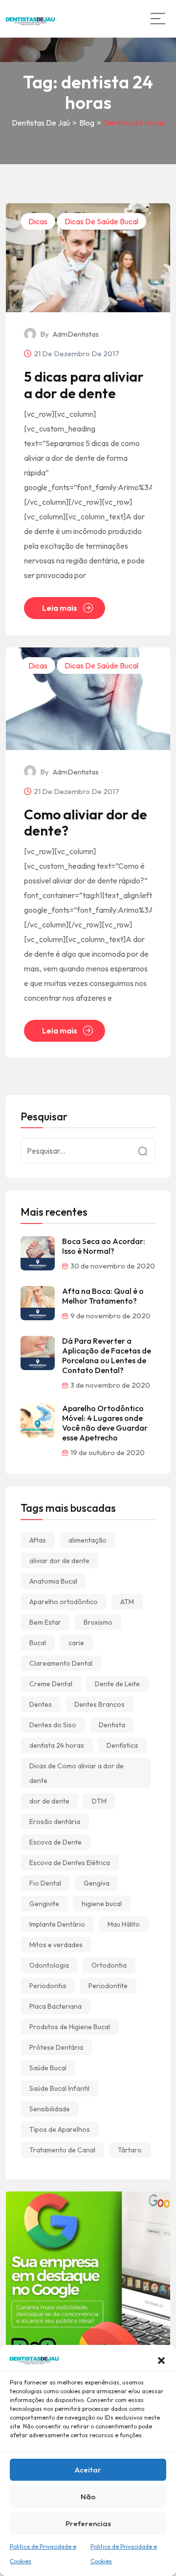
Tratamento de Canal (62, 2150)
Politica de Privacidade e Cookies (43, 2554)
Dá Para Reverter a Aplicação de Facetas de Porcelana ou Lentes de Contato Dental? (107, 1355)
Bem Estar (45, 1622)
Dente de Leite (117, 1684)
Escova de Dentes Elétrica (70, 1863)
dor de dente (49, 1801)
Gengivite (44, 1904)
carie (76, 1643)
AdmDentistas (76, 334)
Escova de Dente (55, 1842)
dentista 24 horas (57, 1745)
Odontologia (49, 1965)
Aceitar (88, 2470)
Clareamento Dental (61, 1663)
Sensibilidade (50, 2109)
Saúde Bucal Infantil (59, 2088)
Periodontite (108, 1986)
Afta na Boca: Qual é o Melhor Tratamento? (103, 1296)
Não (88, 2497)
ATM (127, 1602)
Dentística (122, 1745)
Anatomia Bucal (53, 1581)
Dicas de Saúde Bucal (101, 221)
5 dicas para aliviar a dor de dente (84, 385)
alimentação (88, 1540)
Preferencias (88, 2523)
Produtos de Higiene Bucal (70, 2027)
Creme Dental (51, 1684)
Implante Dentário (57, 1924)
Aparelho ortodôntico (64, 1602)
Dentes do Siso (53, 1725)
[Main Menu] (158, 19)
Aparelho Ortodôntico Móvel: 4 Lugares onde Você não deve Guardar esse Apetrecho (105, 1423)
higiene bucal (102, 1904)
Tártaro (130, 2150)
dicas (38, 221)
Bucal (38, 1643)
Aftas (38, 1540)
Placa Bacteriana (55, 2006)
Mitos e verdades (56, 1945)
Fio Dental (45, 1883)
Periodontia (48, 1986)
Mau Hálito (124, 1924)
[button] (161, 2360)
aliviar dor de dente (59, 1561)
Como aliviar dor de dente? (86, 823)
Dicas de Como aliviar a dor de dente (77, 1773)
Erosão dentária (55, 1822)
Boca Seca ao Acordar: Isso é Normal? (104, 1246)
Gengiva (97, 1883)
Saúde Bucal (48, 2068)
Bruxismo (98, 1622)
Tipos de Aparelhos (60, 2129)
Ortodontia (109, 1965)
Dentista (112, 1725)
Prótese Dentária (56, 2047)
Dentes (41, 1704)
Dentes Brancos (99, 1704)
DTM (99, 1801)
